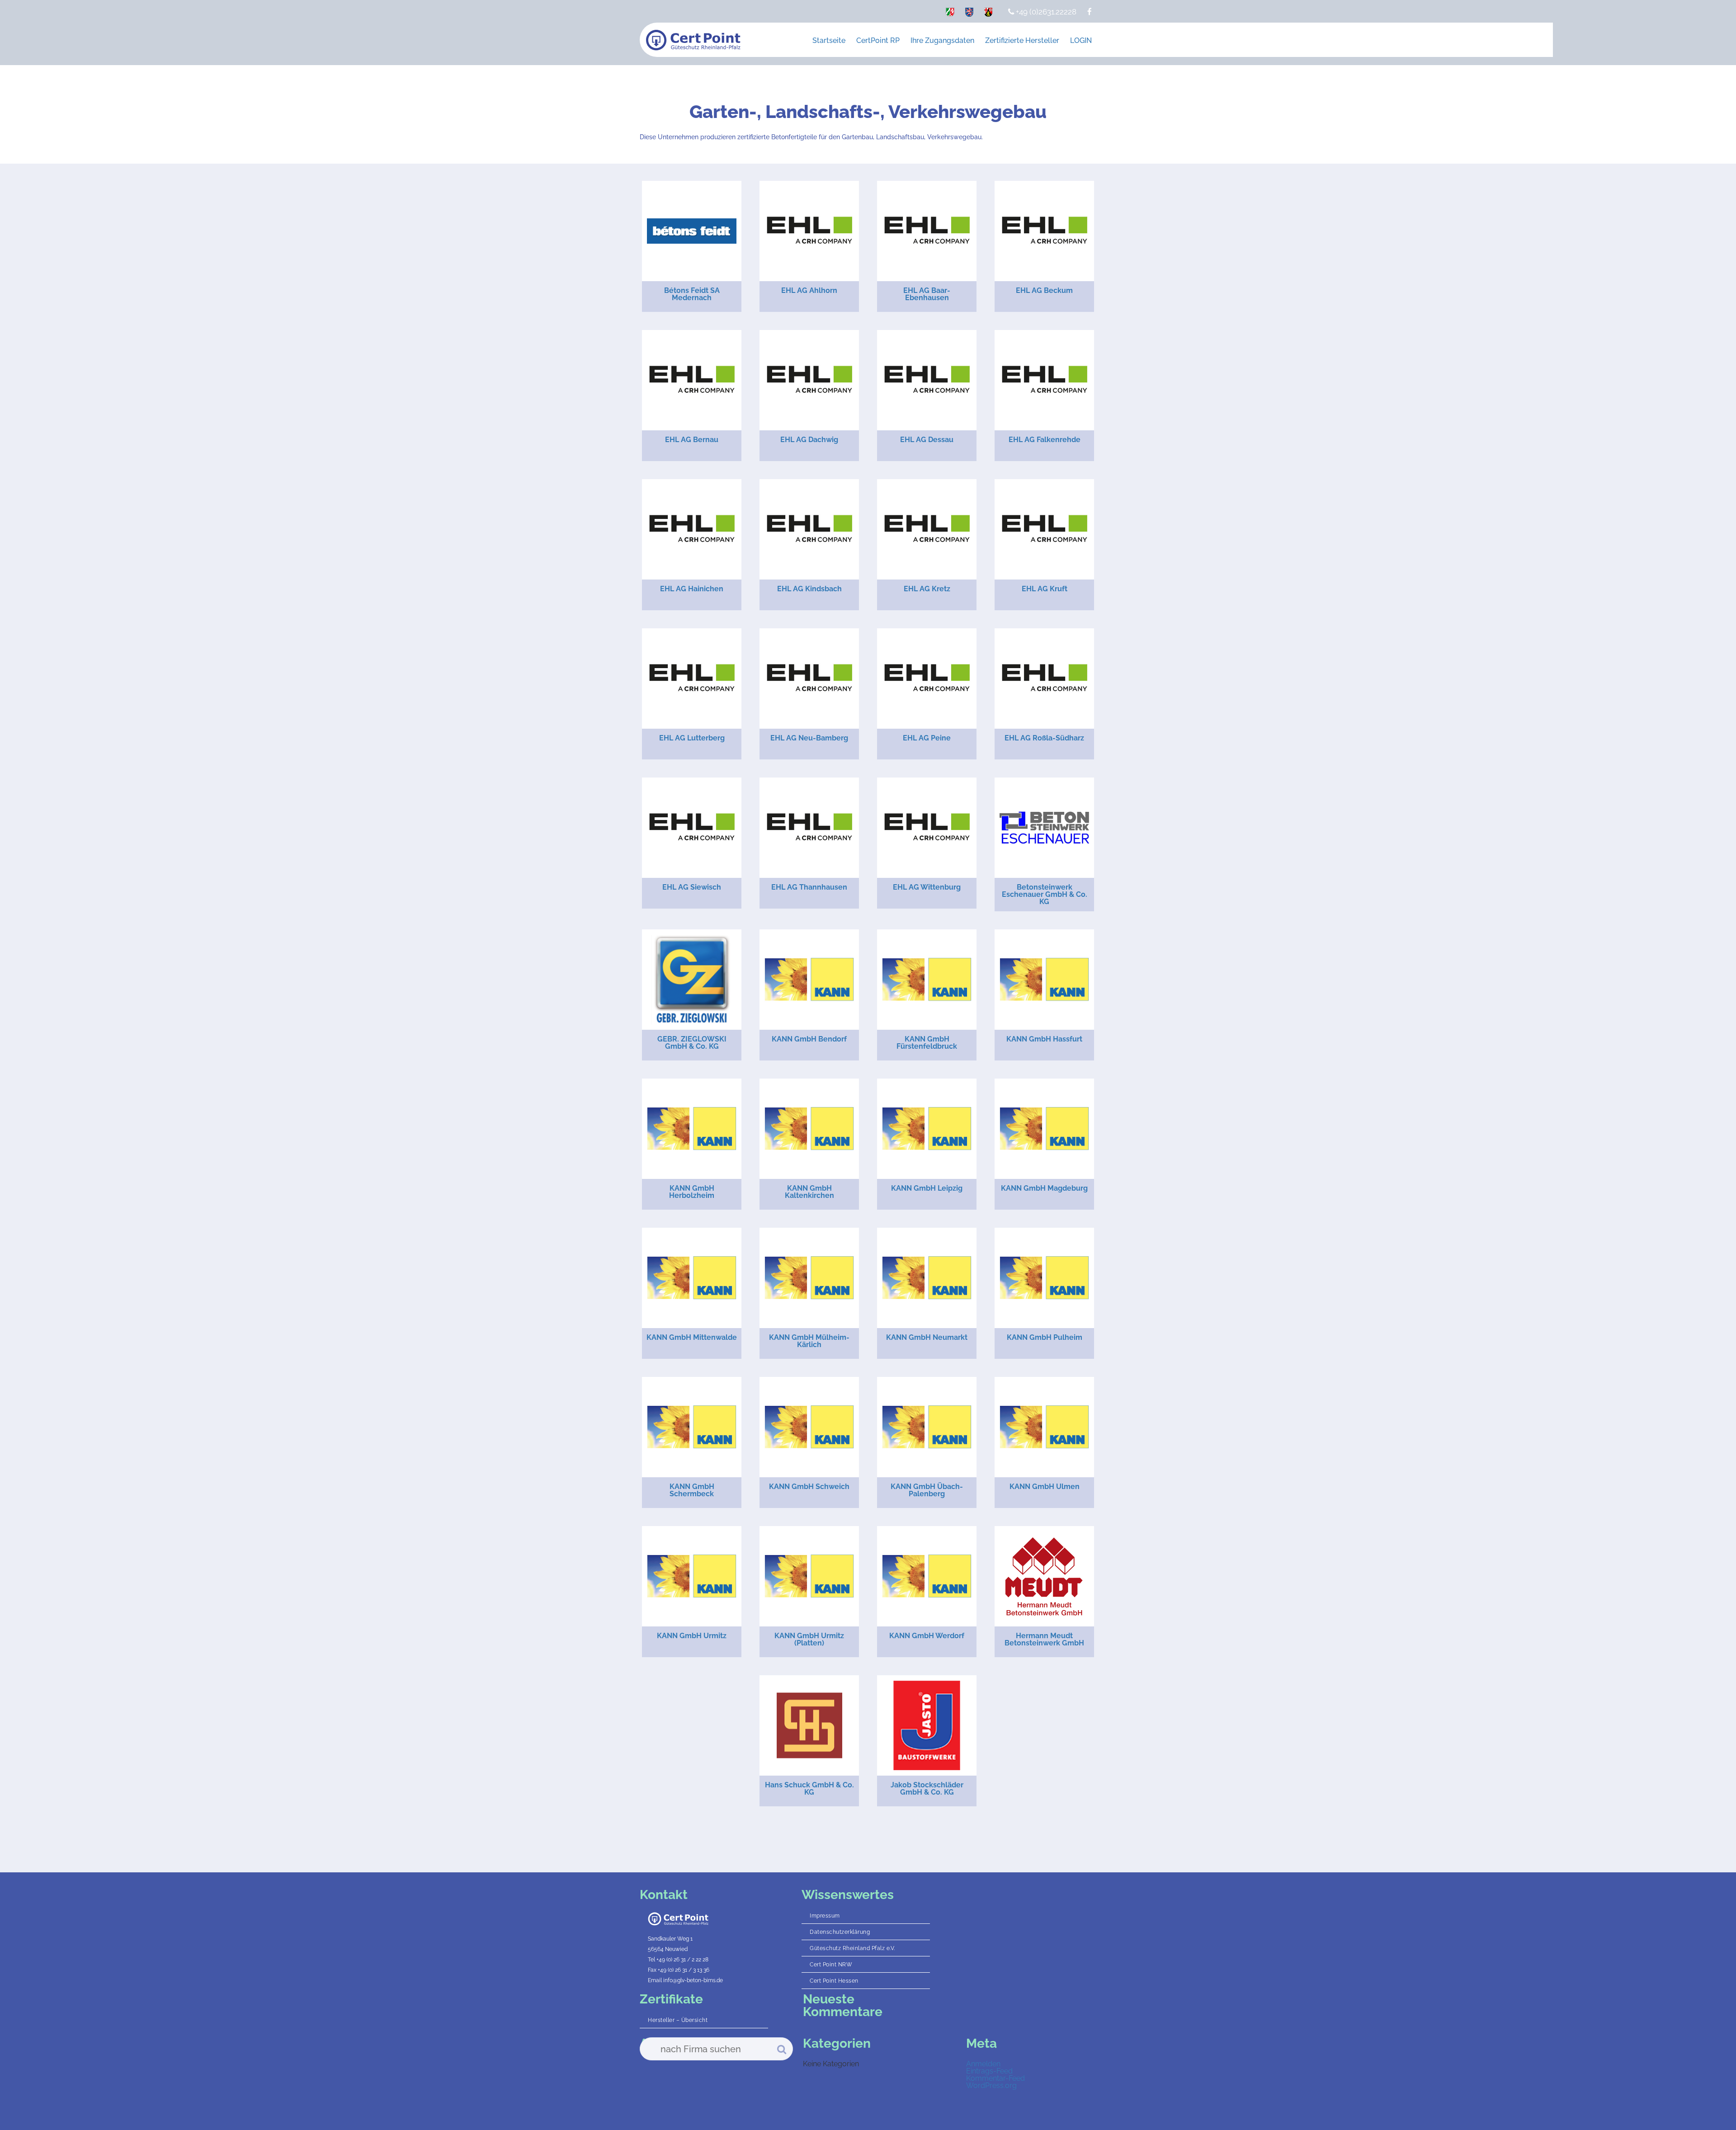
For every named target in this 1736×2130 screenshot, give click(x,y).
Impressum (825, 1916)
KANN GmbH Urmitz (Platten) (809, 1639)
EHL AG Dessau (927, 440)
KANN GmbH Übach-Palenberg (927, 1490)
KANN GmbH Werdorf (927, 1636)
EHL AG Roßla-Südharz (1044, 738)
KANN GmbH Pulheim (1045, 1337)
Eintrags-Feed (989, 2071)
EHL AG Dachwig (809, 440)
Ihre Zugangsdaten (942, 40)
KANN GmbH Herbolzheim (692, 1192)
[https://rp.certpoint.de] (988, 14)
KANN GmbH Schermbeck (692, 1490)
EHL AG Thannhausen (809, 887)
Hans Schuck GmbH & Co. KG (809, 1788)
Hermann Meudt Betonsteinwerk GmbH (1044, 1639)
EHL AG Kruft (1045, 589)
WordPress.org (991, 2085)
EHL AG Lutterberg (692, 738)
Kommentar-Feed (995, 2078)
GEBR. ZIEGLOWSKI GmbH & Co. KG (692, 1043)
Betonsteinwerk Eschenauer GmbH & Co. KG (1045, 894)
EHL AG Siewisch (692, 887)
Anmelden (983, 2064)
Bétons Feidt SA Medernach (692, 294)
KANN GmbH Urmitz (692, 1636)
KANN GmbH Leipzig (927, 1188)
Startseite (829, 40)
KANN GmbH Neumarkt (927, 1337)
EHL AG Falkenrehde (1045, 440)
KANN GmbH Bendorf (809, 1039)
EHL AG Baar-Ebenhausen (927, 294)
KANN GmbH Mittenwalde (692, 1337)
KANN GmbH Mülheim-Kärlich (809, 1341)
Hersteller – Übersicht (678, 2020)
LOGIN (1081, 40)
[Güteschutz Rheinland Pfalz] (693, 40)
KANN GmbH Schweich (809, 1487)
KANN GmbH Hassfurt (1044, 1039)
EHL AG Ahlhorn (809, 290)
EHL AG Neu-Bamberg (809, 738)
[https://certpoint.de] (950, 14)
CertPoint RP (878, 40)
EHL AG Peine (927, 738)
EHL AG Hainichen (692, 589)
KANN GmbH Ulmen (1045, 1487)
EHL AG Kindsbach (809, 589)
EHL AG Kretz (927, 589)
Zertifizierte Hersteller (1022, 40)
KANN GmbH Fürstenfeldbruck (927, 1043)
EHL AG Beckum (1044, 290)
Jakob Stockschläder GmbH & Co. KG (927, 1788)
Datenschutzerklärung (840, 1932)
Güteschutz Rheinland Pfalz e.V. (852, 1948)
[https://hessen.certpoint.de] (969, 14)
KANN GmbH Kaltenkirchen (809, 1192)
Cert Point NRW (831, 1965)
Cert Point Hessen (834, 1981)
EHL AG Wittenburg (927, 887)
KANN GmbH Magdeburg (1044, 1188)
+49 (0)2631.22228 (1045, 12)
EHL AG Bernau (692, 440)
